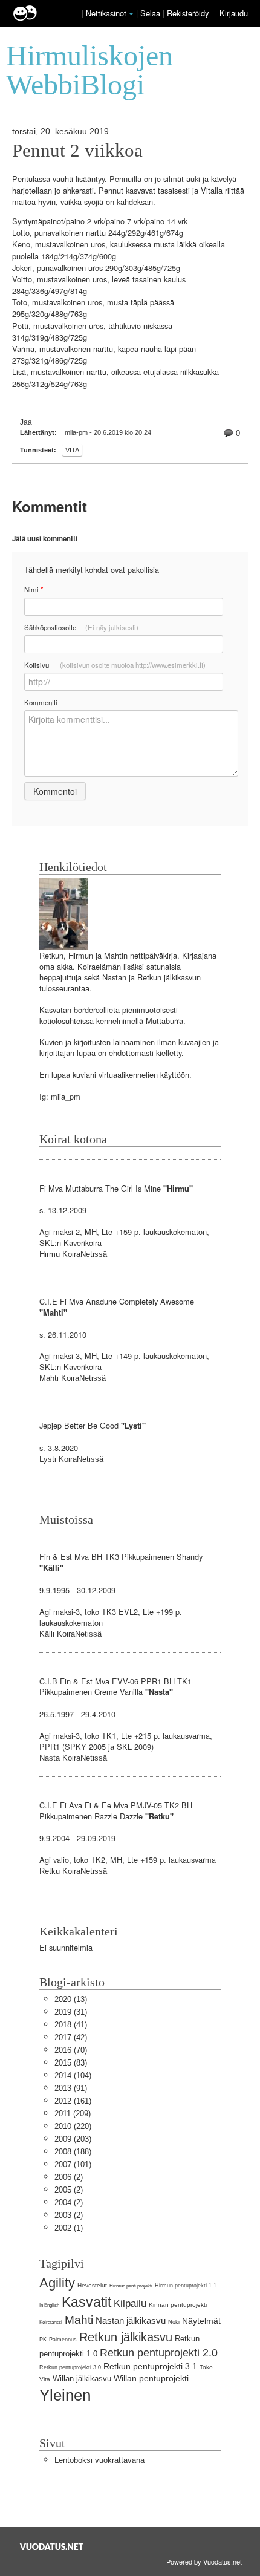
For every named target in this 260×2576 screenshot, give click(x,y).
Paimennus (63, 2340)
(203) (73, 2139)
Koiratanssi (51, 2322)
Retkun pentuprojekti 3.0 (70, 2367)
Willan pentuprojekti (151, 2378)
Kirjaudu (234, 13)
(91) (71, 2088)
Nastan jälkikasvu (131, 2320)
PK (43, 2340)
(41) (71, 2025)
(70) (71, 2050)
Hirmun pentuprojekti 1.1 (186, 2286)
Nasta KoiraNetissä (73, 1758)
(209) (73, 2114)
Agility (57, 2283)
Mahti (79, 2320)
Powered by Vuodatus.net (204, 2561)
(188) (73, 2152)
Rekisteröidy (188, 13)
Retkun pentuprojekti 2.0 (159, 2353)
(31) (71, 2012)
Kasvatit (86, 2302)
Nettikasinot (106, 13)
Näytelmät (201, 2321)
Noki (174, 2322)
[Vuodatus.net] (52, 2547)
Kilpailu (130, 2304)
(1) (69, 2228)
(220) (73, 2126)
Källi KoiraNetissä (70, 1634)
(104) (73, 2075)
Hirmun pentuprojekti (131, 2286)
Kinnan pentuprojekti (178, 2305)
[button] (131, 14)
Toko (206, 2367)
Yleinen (65, 2395)
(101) (73, 2164)
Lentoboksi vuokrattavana (99, 2460)
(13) (71, 1999)
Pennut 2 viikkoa (77, 151)
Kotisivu (115, 665)
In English (49, 2305)
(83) (71, 2063)
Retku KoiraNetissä (73, 1871)
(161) (73, 2101)
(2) (69, 2177)
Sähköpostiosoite (81, 627)
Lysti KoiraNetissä (71, 1459)
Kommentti (41, 702)
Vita (72, 450)
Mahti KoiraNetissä (73, 1378)
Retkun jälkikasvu (126, 2337)
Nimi (34, 589)
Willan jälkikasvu (82, 2379)
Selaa (151, 13)
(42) (71, 2037)
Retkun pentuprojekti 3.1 (150, 2366)
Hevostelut (92, 2285)
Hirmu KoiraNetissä (73, 1254)
